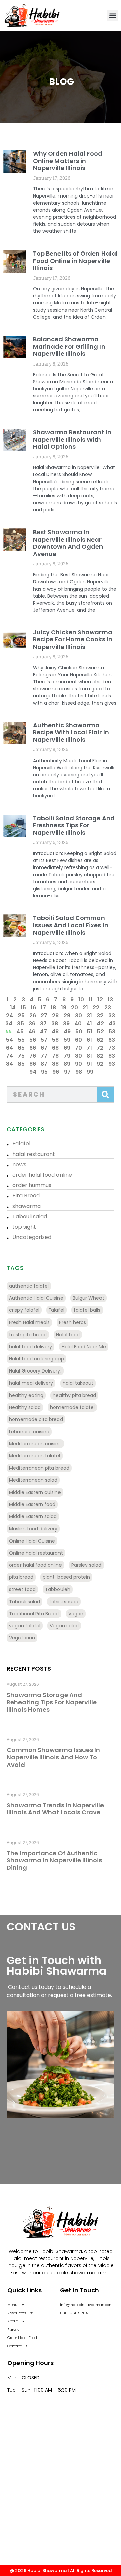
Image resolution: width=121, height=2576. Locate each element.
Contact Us (17, 2346)
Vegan (76, 1614)
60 (78, 1040)
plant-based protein (66, 1577)
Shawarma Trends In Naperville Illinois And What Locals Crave (55, 1809)
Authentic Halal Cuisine (36, 1298)
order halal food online (42, 1175)
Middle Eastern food (32, 1504)
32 (100, 1016)
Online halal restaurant (36, 1553)
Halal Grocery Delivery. (35, 1371)
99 (90, 1072)
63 (112, 1040)
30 (78, 1016)
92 (100, 1064)
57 (44, 1040)
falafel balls (87, 1310)
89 (67, 1064)
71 (89, 1048)
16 (33, 1007)
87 (44, 1064)
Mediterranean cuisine (35, 1444)
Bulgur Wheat (88, 1298)
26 (33, 1016)
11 (91, 999)
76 (33, 1056)
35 (21, 1024)
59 (67, 1040)
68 (55, 1048)
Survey (13, 2330)
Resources (17, 2313)
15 (23, 1007)
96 (56, 1072)
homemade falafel (72, 1407)
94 (33, 1072)
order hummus (32, 1185)
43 (112, 1024)
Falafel (21, 1144)
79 (67, 1056)
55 (21, 1040)
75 (21, 1056)
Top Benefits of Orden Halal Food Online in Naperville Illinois (75, 261)
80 (78, 1056)
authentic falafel (29, 1286)
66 (33, 1048)
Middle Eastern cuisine (35, 1492)
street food (22, 1589)
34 (9, 1024)
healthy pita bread (74, 1395)
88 (55, 1064)
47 (44, 1032)
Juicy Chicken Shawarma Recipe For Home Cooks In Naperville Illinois (73, 639)
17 (43, 1007)
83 (112, 1056)
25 (21, 1016)
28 (55, 1016)
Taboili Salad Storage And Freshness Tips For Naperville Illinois (74, 825)
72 (100, 1048)
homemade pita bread (36, 1419)
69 (67, 1048)
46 (32, 1032)
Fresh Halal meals (29, 1322)
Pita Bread (26, 1196)
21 (85, 1007)
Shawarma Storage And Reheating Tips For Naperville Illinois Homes (52, 1702)
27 (44, 1016)
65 (21, 1048)
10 (81, 999)
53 (112, 1032)
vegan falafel (25, 1626)
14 (13, 1007)
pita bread (21, 1577)
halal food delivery (31, 1347)
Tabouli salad (30, 1216)
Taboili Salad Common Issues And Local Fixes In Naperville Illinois (71, 925)
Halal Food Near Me (84, 1347)
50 (79, 1032)
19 (64, 1007)
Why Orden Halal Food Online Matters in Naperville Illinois (68, 161)
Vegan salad (64, 1626)
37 (43, 1024)
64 (10, 1048)
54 (10, 1040)
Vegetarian (22, 1638)
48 (55, 1032)
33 (112, 1016)
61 (89, 1040)
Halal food (68, 1335)
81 (89, 1056)
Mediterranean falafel (35, 1456)
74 (10, 1056)
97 (67, 1072)
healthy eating (26, 1395)
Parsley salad (86, 1565)
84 (10, 1064)
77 (44, 1056)
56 (33, 1040)
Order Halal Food (22, 2338)
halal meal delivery (31, 1383)
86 (33, 1064)
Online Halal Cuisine (32, 1541)
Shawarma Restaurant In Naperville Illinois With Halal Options (72, 439)
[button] (112, 16)
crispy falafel (24, 1310)
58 (55, 1040)
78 (55, 1056)
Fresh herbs (73, 1322)
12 (100, 999)
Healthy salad (25, 1407)
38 (55, 1024)
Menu (12, 2305)
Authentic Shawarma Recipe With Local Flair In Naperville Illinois (71, 732)
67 (44, 1048)
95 (44, 1072)
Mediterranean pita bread (39, 1468)
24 (10, 1016)
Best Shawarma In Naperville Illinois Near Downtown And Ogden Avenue (68, 543)
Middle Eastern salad (33, 1516)
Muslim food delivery (33, 1529)
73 (112, 1048)
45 (20, 1032)
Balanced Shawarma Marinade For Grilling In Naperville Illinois (69, 346)
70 (78, 1048)
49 (67, 1032)
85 (21, 1064)
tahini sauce (64, 1602)
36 (32, 1024)
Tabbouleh (58, 1589)
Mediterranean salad (33, 1480)
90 (78, 1064)
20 (74, 1007)
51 (90, 1032)
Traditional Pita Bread (34, 1614)
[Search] (105, 1095)
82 (100, 1056)
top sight (24, 1227)
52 (100, 1032)
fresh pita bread (28, 1335)
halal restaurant (34, 1154)
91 (89, 1064)
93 (112, 1064)
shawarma (27, 1206)
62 (100, 1040)
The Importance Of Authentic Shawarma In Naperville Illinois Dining (54, 1860)
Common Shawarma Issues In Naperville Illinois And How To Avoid (53, 1757)
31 (89, 1016)
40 (78, 1024)
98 (79, 1072)
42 (100, 1024)
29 (67, 1016)
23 (108, 1007)
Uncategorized (32, 1237)
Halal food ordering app (36, 1359)
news (19, 1164)
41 (89, 1024)
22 (96, 1007)
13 (110, 999)
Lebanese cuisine (29, 1432)
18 (53, 1007)
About (13, 2321)
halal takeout (78, 1383)
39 (66, 1024)
